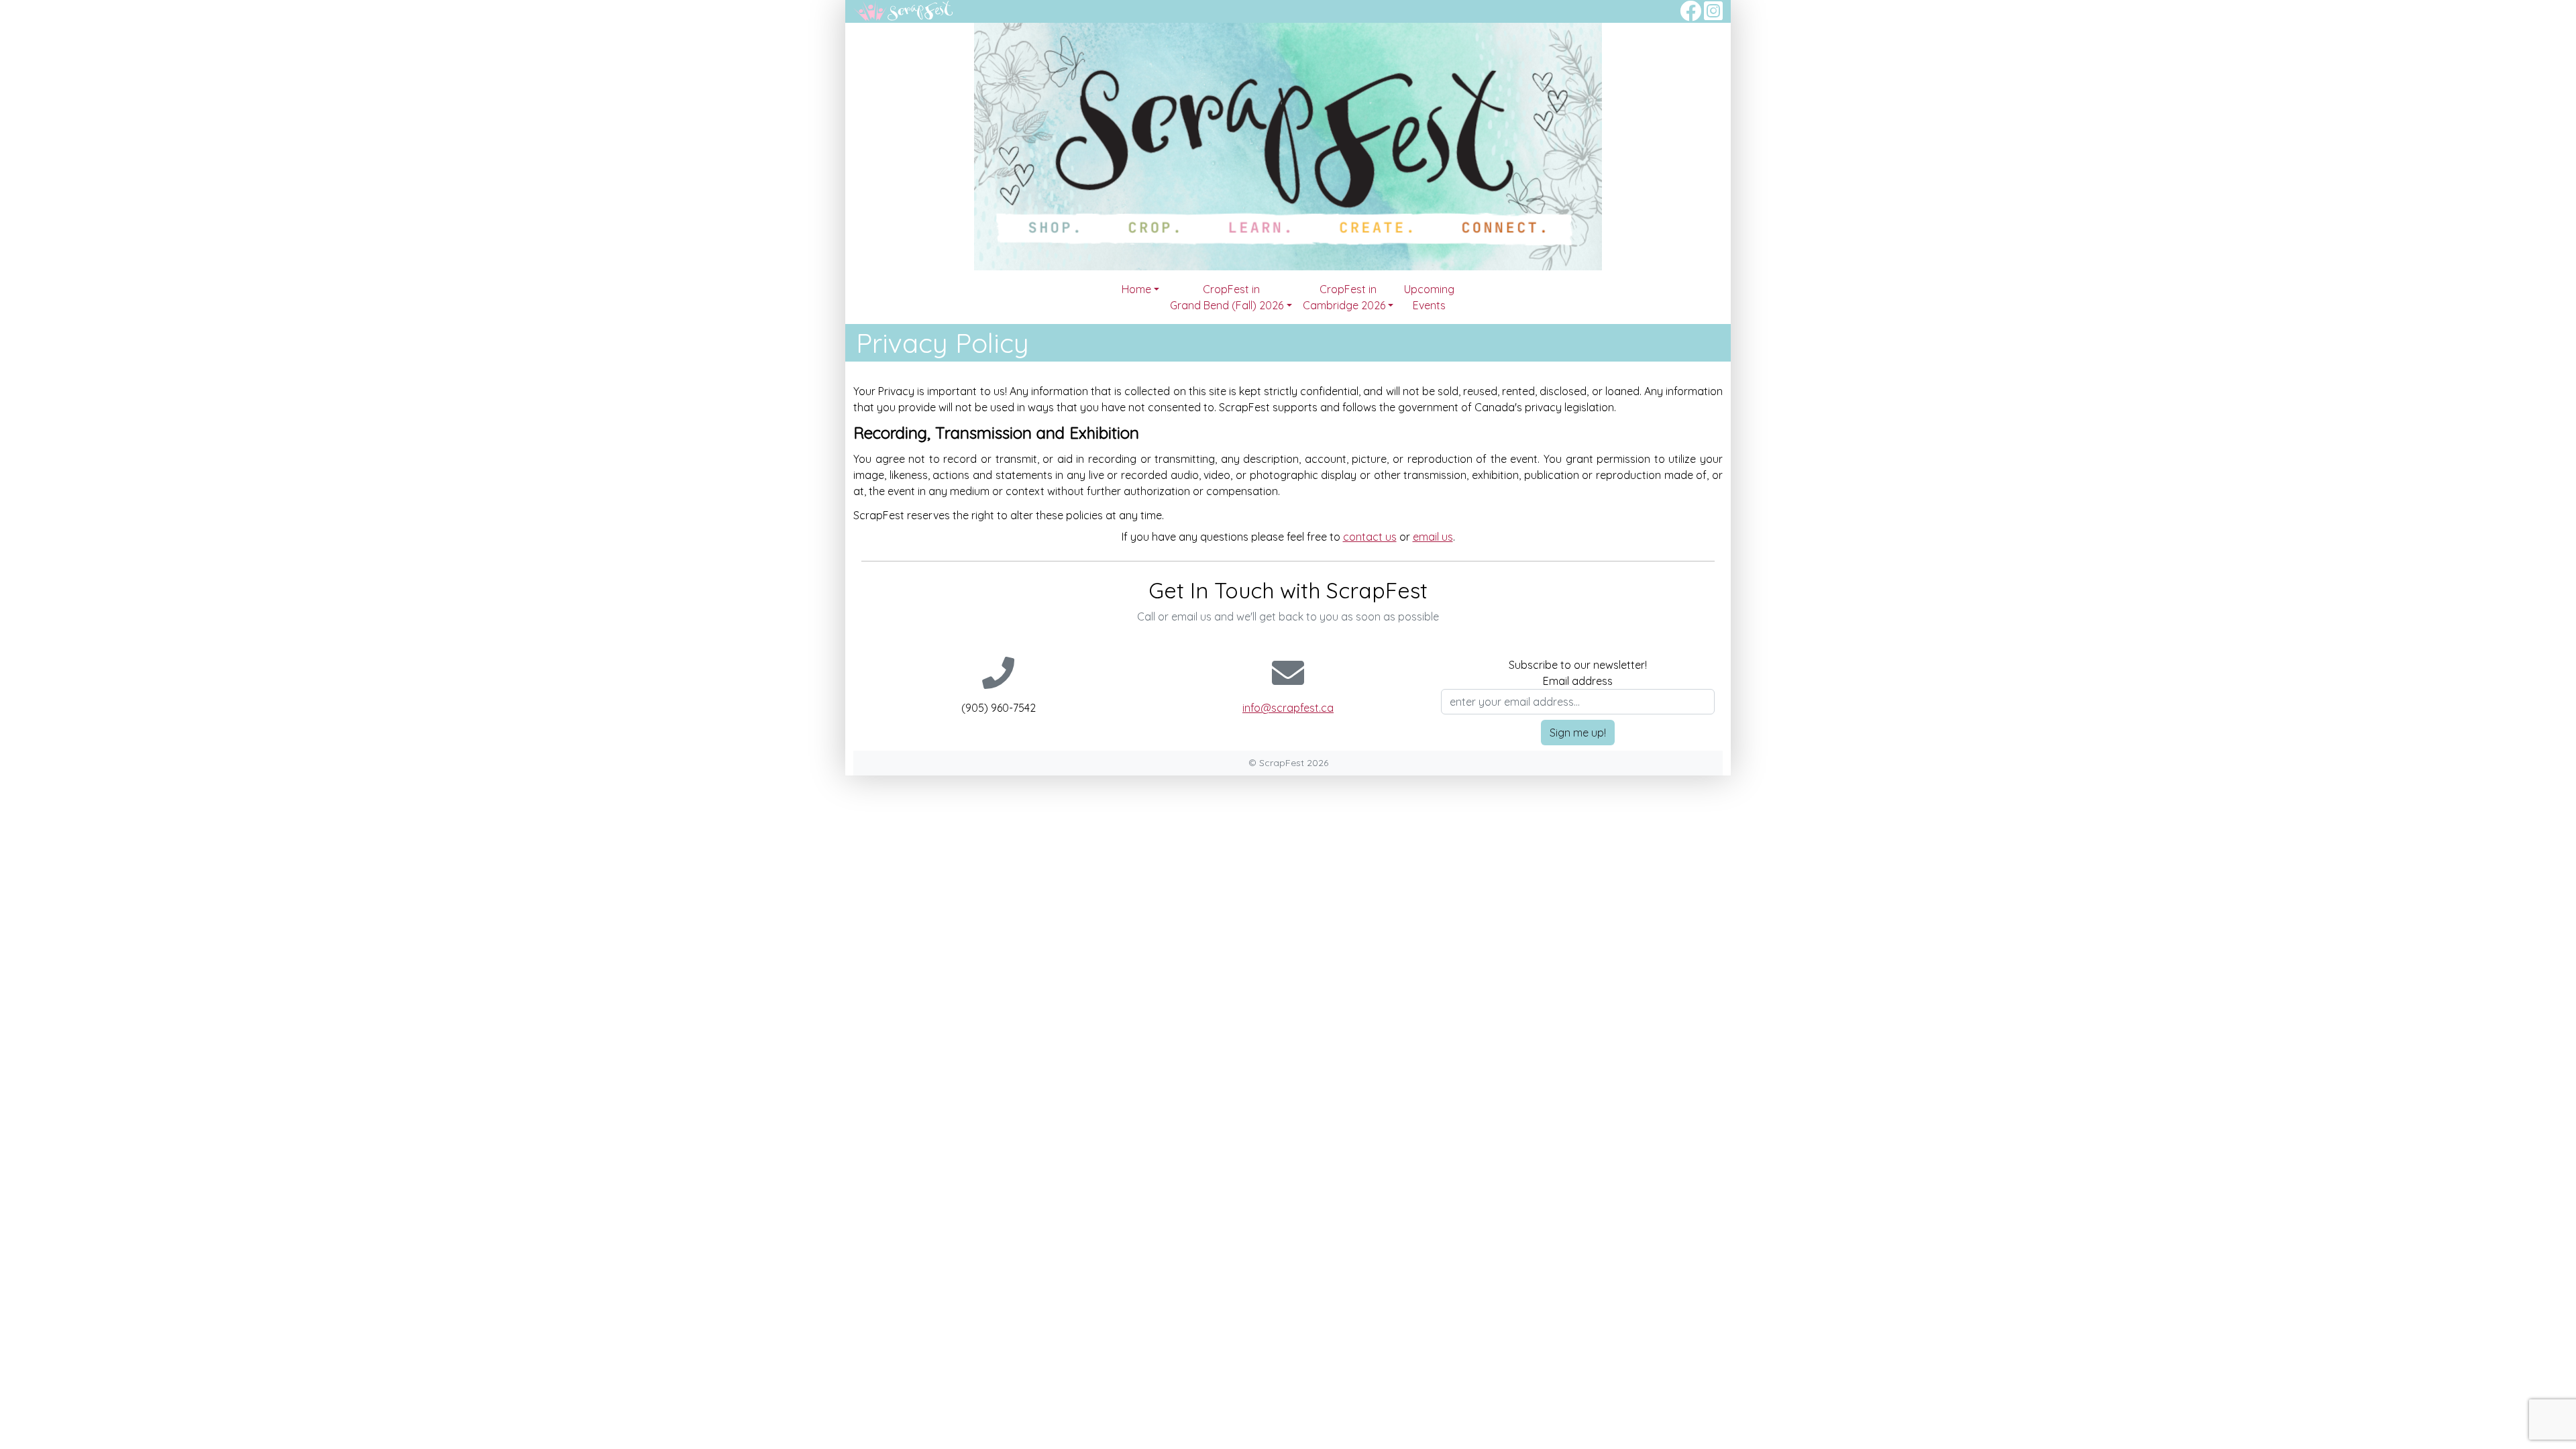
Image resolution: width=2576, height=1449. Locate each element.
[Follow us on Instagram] (1713, 15)
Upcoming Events (1429, 297)
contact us (1370, 537)
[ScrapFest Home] (904, 9)
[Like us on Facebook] (1690, 15)
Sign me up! (1578, 733)
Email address (1578, 681)
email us (1433, 537)
